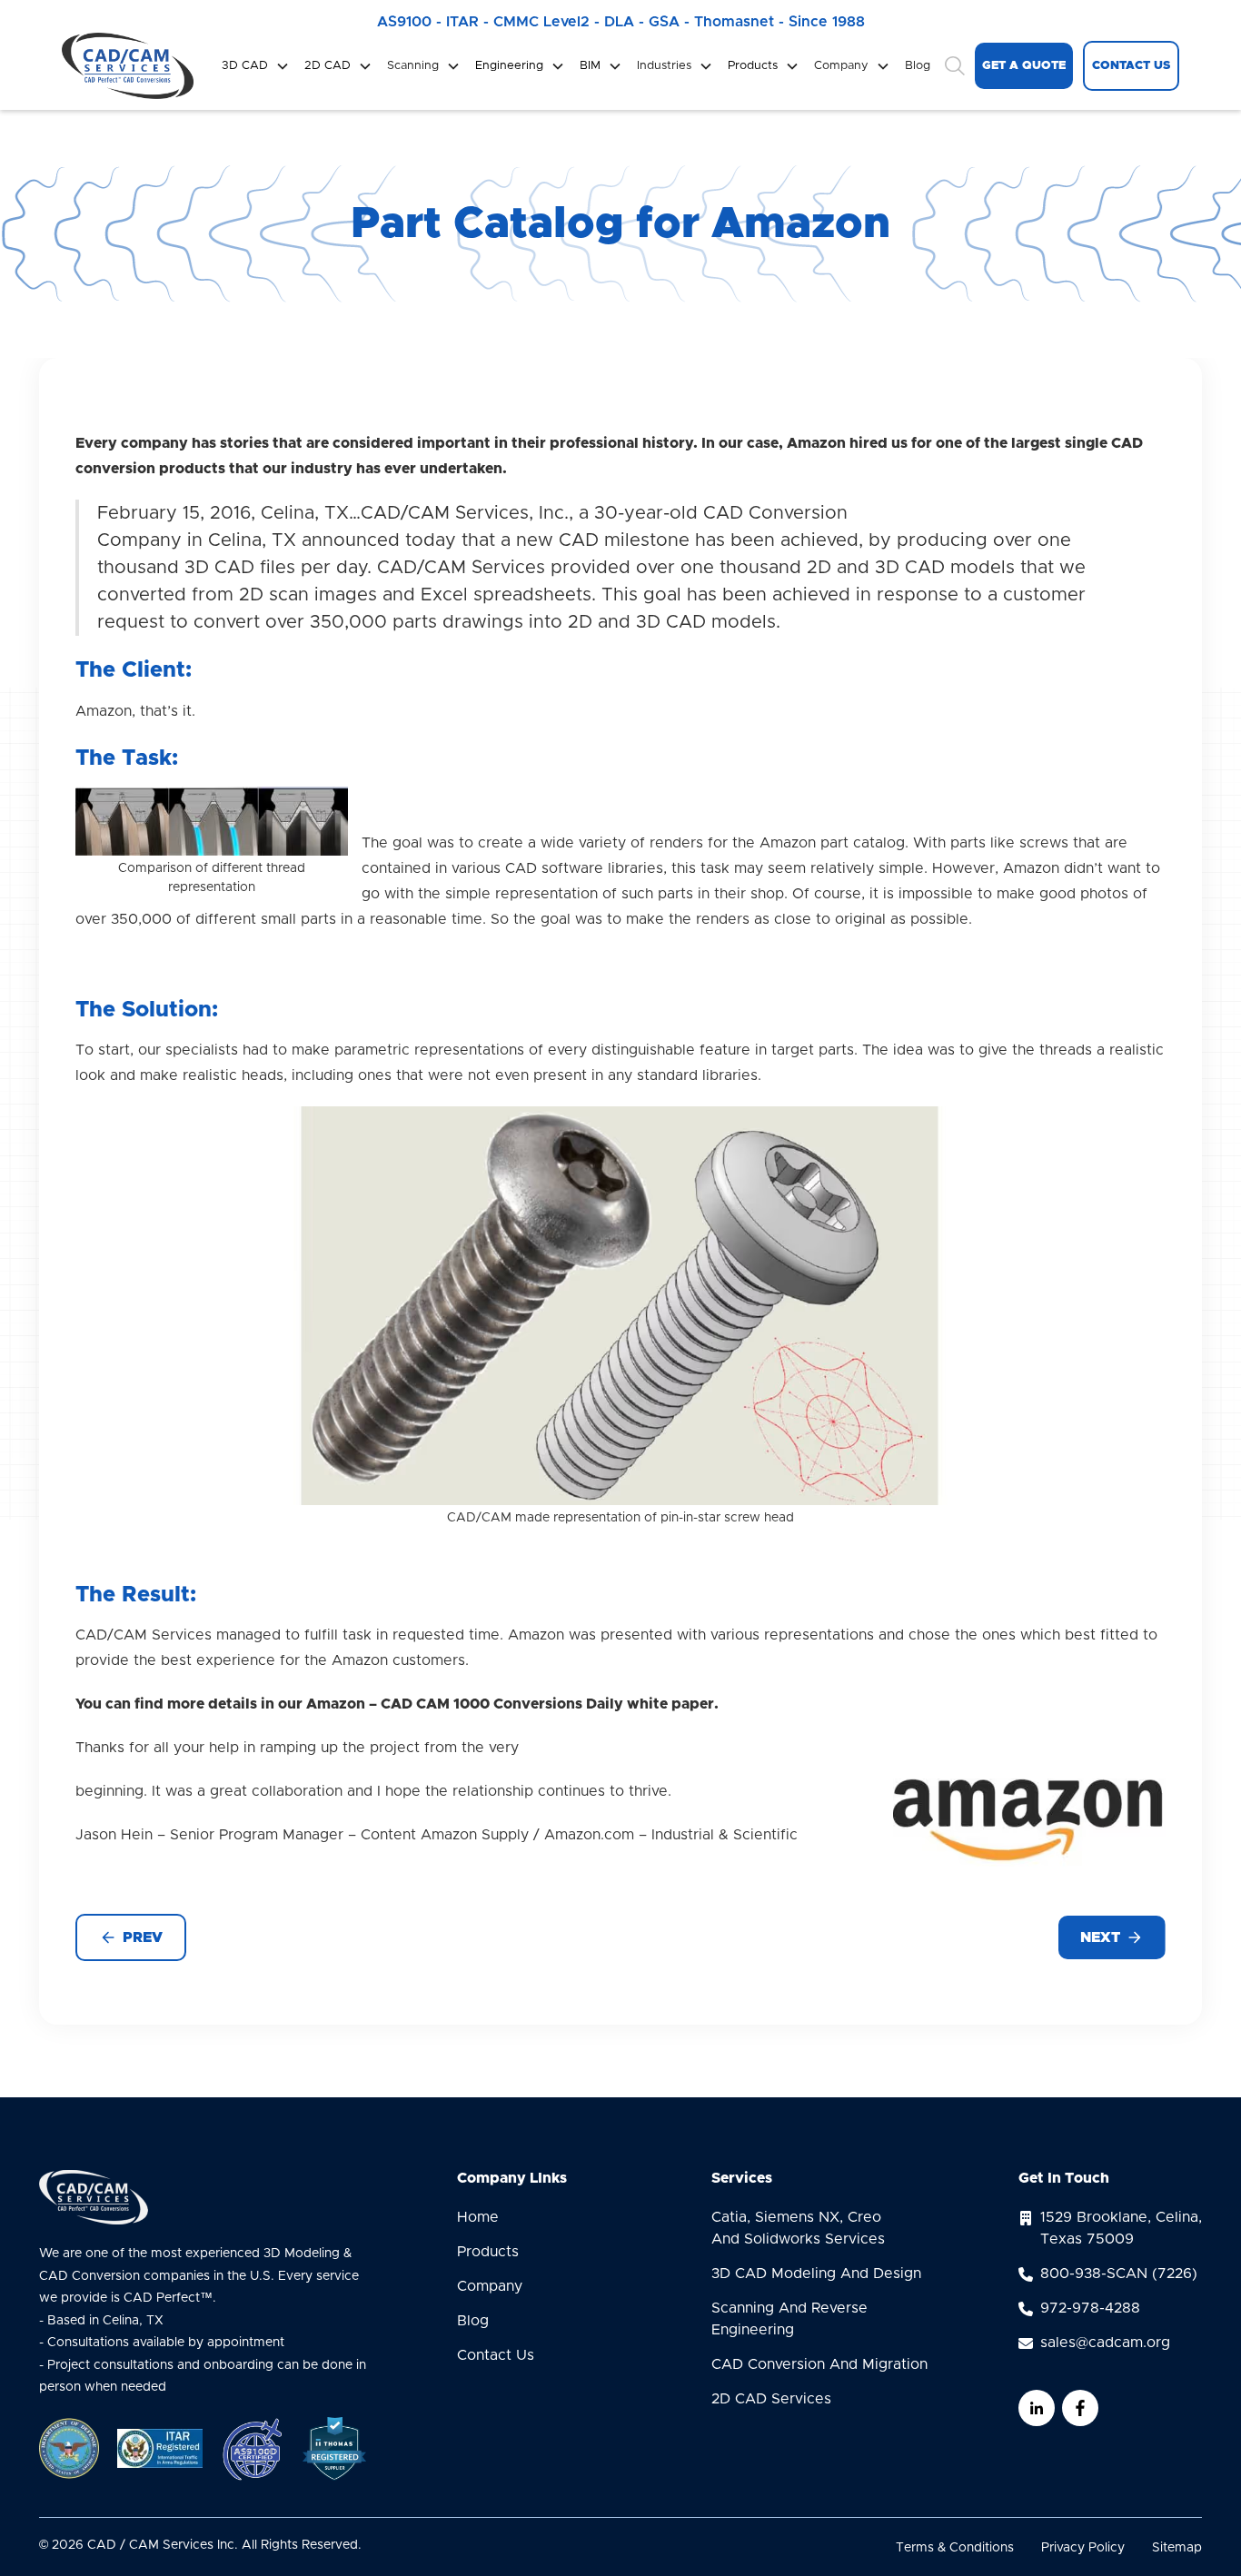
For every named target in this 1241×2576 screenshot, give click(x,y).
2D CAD (328, 66)
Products (753, 66)
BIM (590, 66)
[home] (128, 66)
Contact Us (496, 2355)
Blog (918, 66)
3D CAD (245, 66)
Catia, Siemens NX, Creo (798, 2228)
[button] (256, 66)
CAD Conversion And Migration (819, 2364)
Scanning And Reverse (789, 2319)
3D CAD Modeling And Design (816, 2274)
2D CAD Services (771, 2399)
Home (478, 2217)
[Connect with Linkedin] (1037, 2408)
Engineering (509, 66)
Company (490, 2286)
